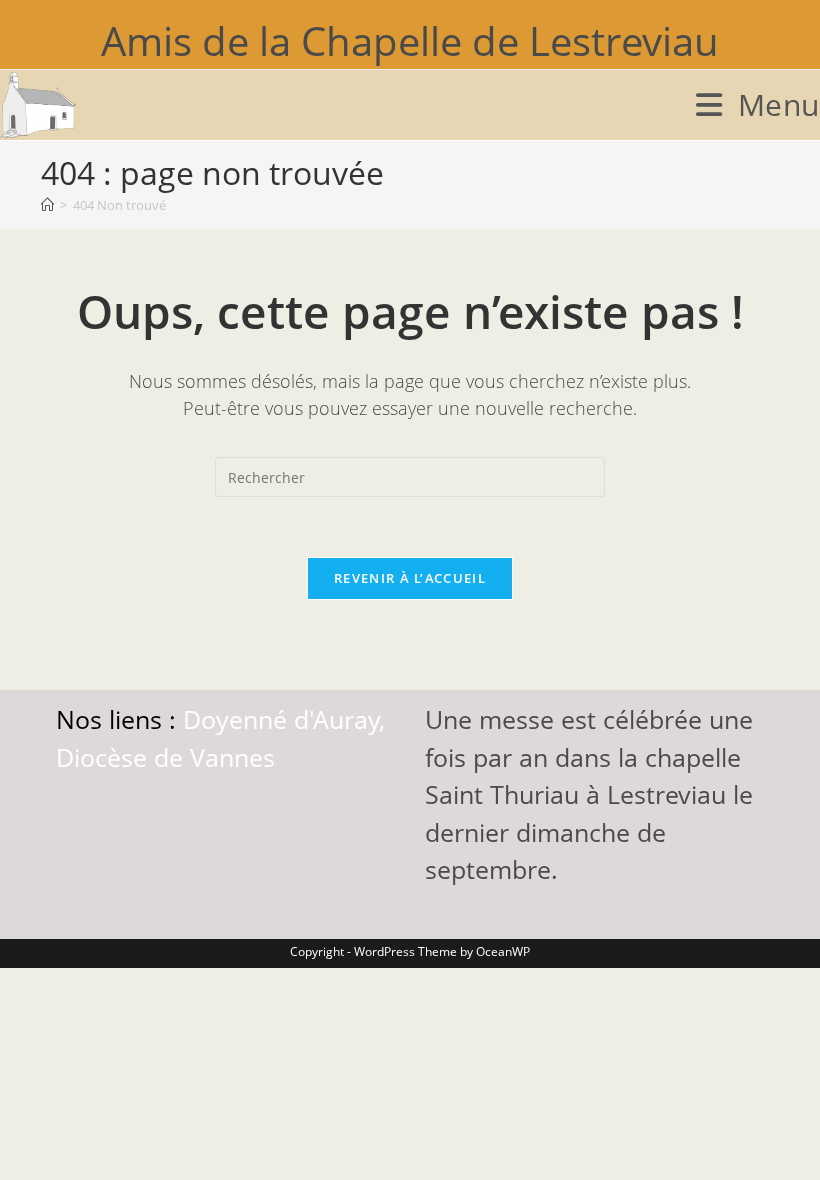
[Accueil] (47, 205)
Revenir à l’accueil (410, 578)
